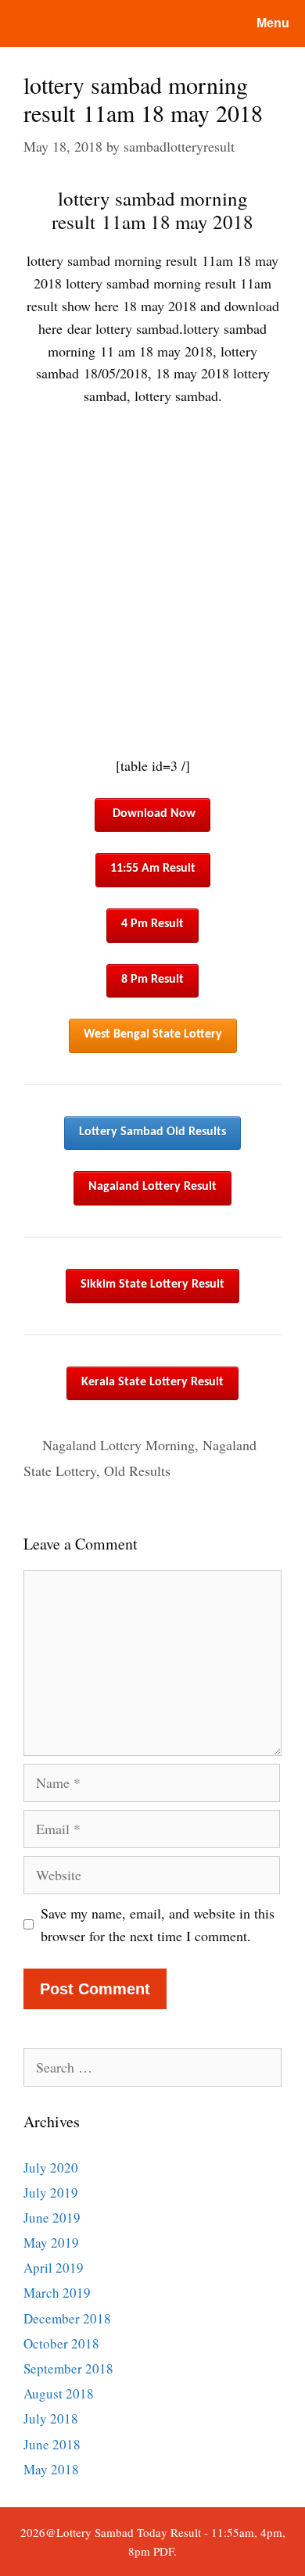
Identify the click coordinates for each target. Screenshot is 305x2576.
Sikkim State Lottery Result (152, 1284)
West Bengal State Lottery (153, 1034)
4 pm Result (152, 924)
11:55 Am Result (153, 869)
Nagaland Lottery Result (152, 1187)
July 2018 (51, 2418)
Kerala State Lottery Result (152, 1382)
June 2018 (52, 2444)
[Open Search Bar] (179, 23)
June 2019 (52, 2218)
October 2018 (61, 2343)
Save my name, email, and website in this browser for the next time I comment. (158, 1924)
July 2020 (51, 2168)
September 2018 (68, 2368)
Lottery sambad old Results (152, 1132)
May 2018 (51, 2469)
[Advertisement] (152, 581)
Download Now (154, 814)
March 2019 (57, 2293)
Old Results (137, 1471)
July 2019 (51, 2193)
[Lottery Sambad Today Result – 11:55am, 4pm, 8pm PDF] (74, 23)
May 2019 (51, 2243)
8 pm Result (152, 980)
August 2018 (59, 2393)
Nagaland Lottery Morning (118, 1445)
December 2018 (67, 2318)
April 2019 (54, 2268)
